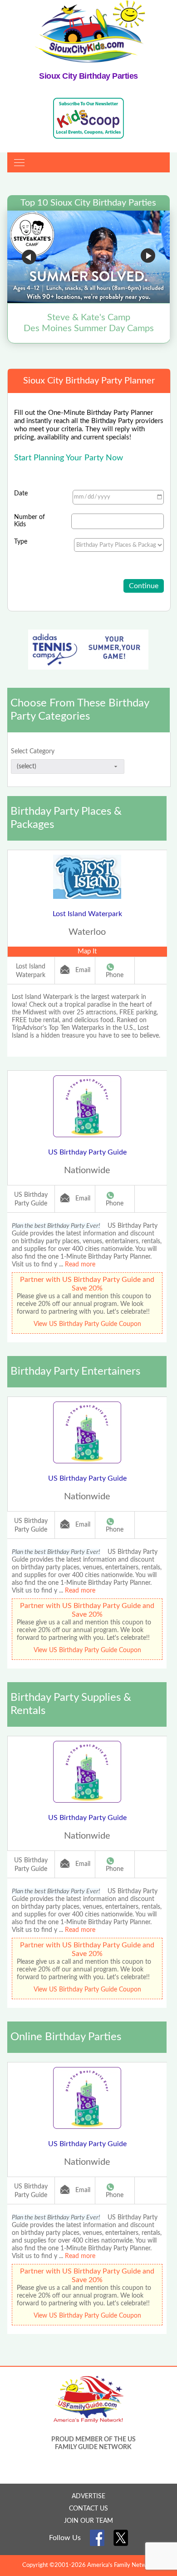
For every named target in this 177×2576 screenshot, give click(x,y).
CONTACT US (88, 2509)
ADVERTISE (88, 2496)
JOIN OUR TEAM (88, 2521)
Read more (80, 1265)
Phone (115, 975)
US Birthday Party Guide (87, 1152)
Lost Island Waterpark (87, 914)
